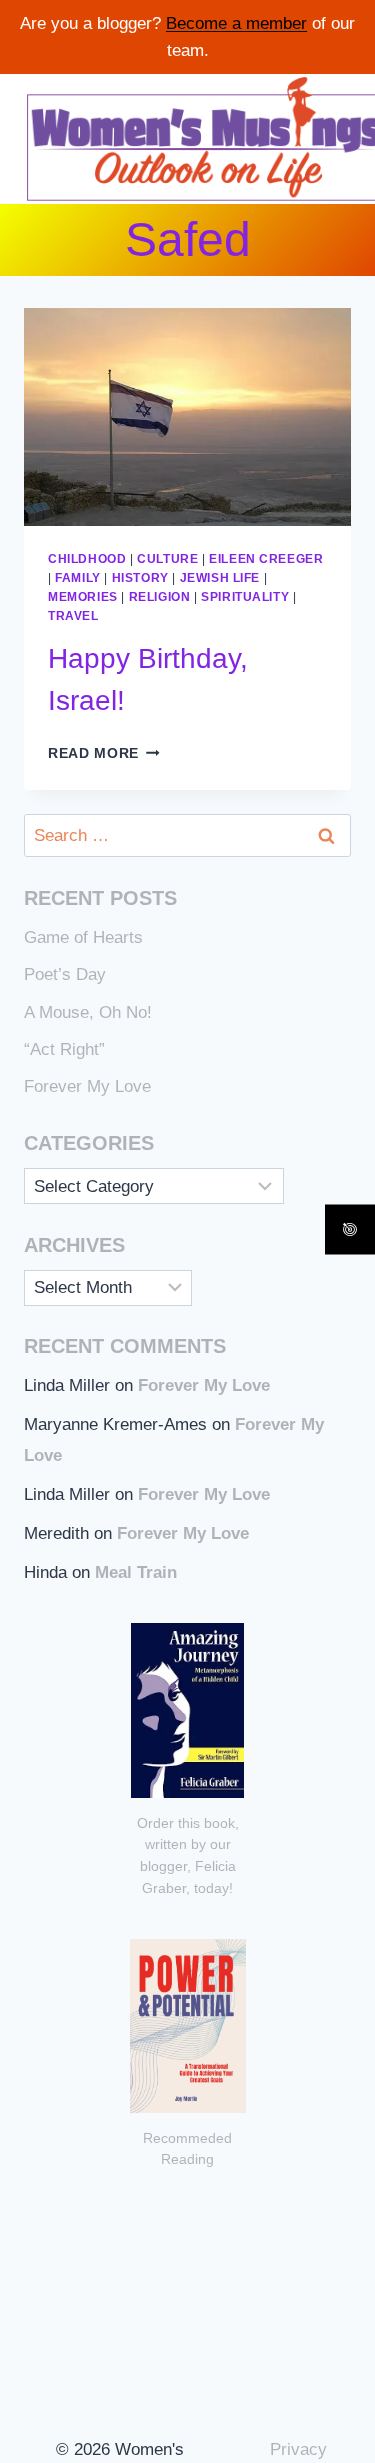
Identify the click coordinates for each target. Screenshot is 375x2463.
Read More (104, 753)
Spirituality (245, 597)
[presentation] (187, 417)
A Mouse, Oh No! (88, 1012)
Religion (160, 597)
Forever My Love (87, 1086)
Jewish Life (220, 578)
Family (78, 578)
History (140, 578)
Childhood (87, 559)
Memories (83, 597)
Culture (167, 559)
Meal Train (136, 1572)
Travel (73, 616)
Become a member (236, 23)
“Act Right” (64, 1049)
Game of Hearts (83, 937)
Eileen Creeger (266, 559)
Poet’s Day (65, 974)
